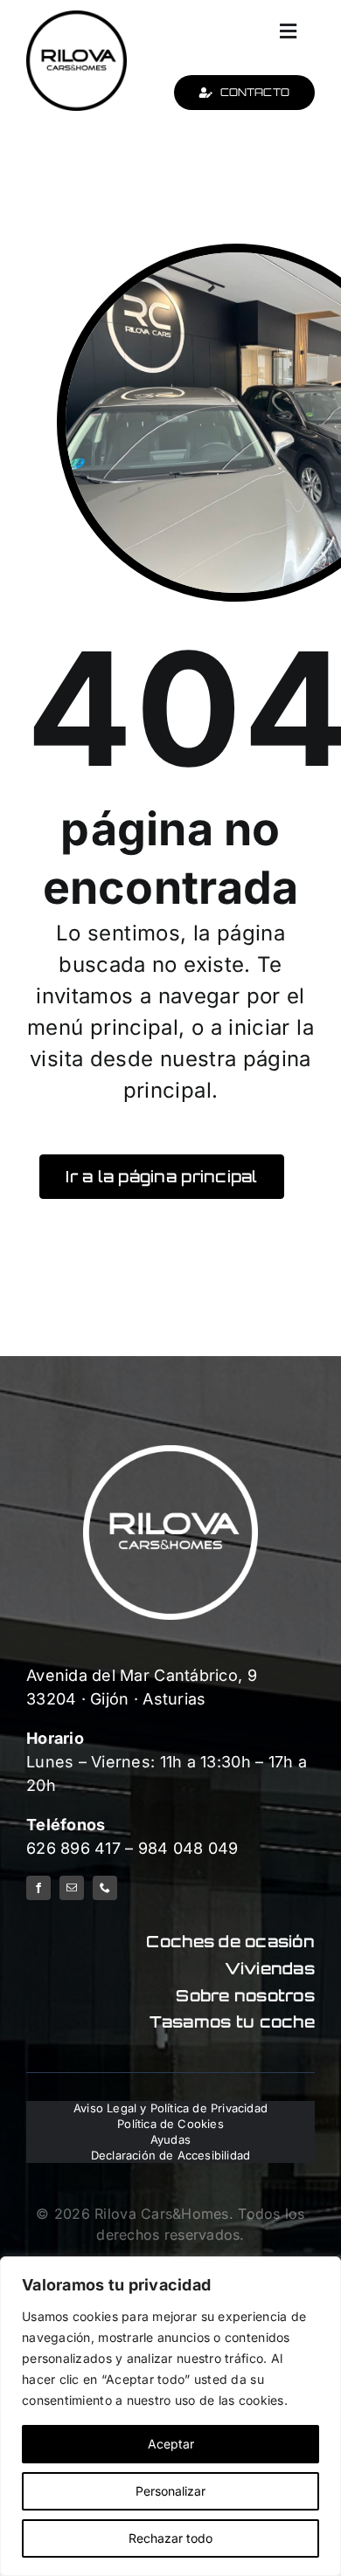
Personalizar (170, 2491)
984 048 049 (188, 1848)
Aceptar (171, 2444)
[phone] (105, 1888)
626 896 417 (73, 1848)
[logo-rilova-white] (170, 1453)
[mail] (72, 1888)
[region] (170, 2416)
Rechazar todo (170, 2538)
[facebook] (38, 1888)
